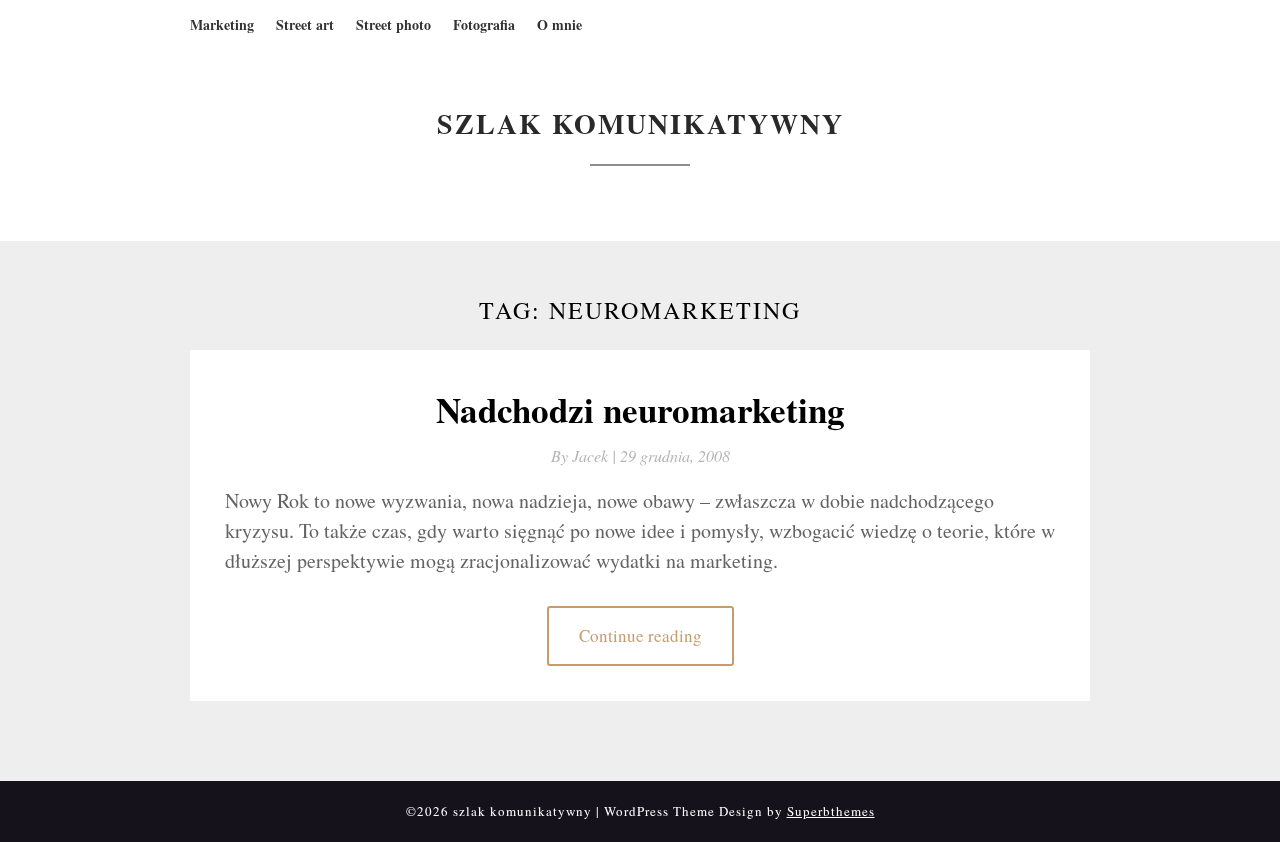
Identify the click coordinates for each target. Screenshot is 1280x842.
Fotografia (484, 24)
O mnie (559, 24)
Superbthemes (831, 811)
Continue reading (640, 635)
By (585, 455)
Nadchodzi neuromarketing (640, 409)
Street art (305, 24)
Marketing (222, 24)
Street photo (393, 24)
